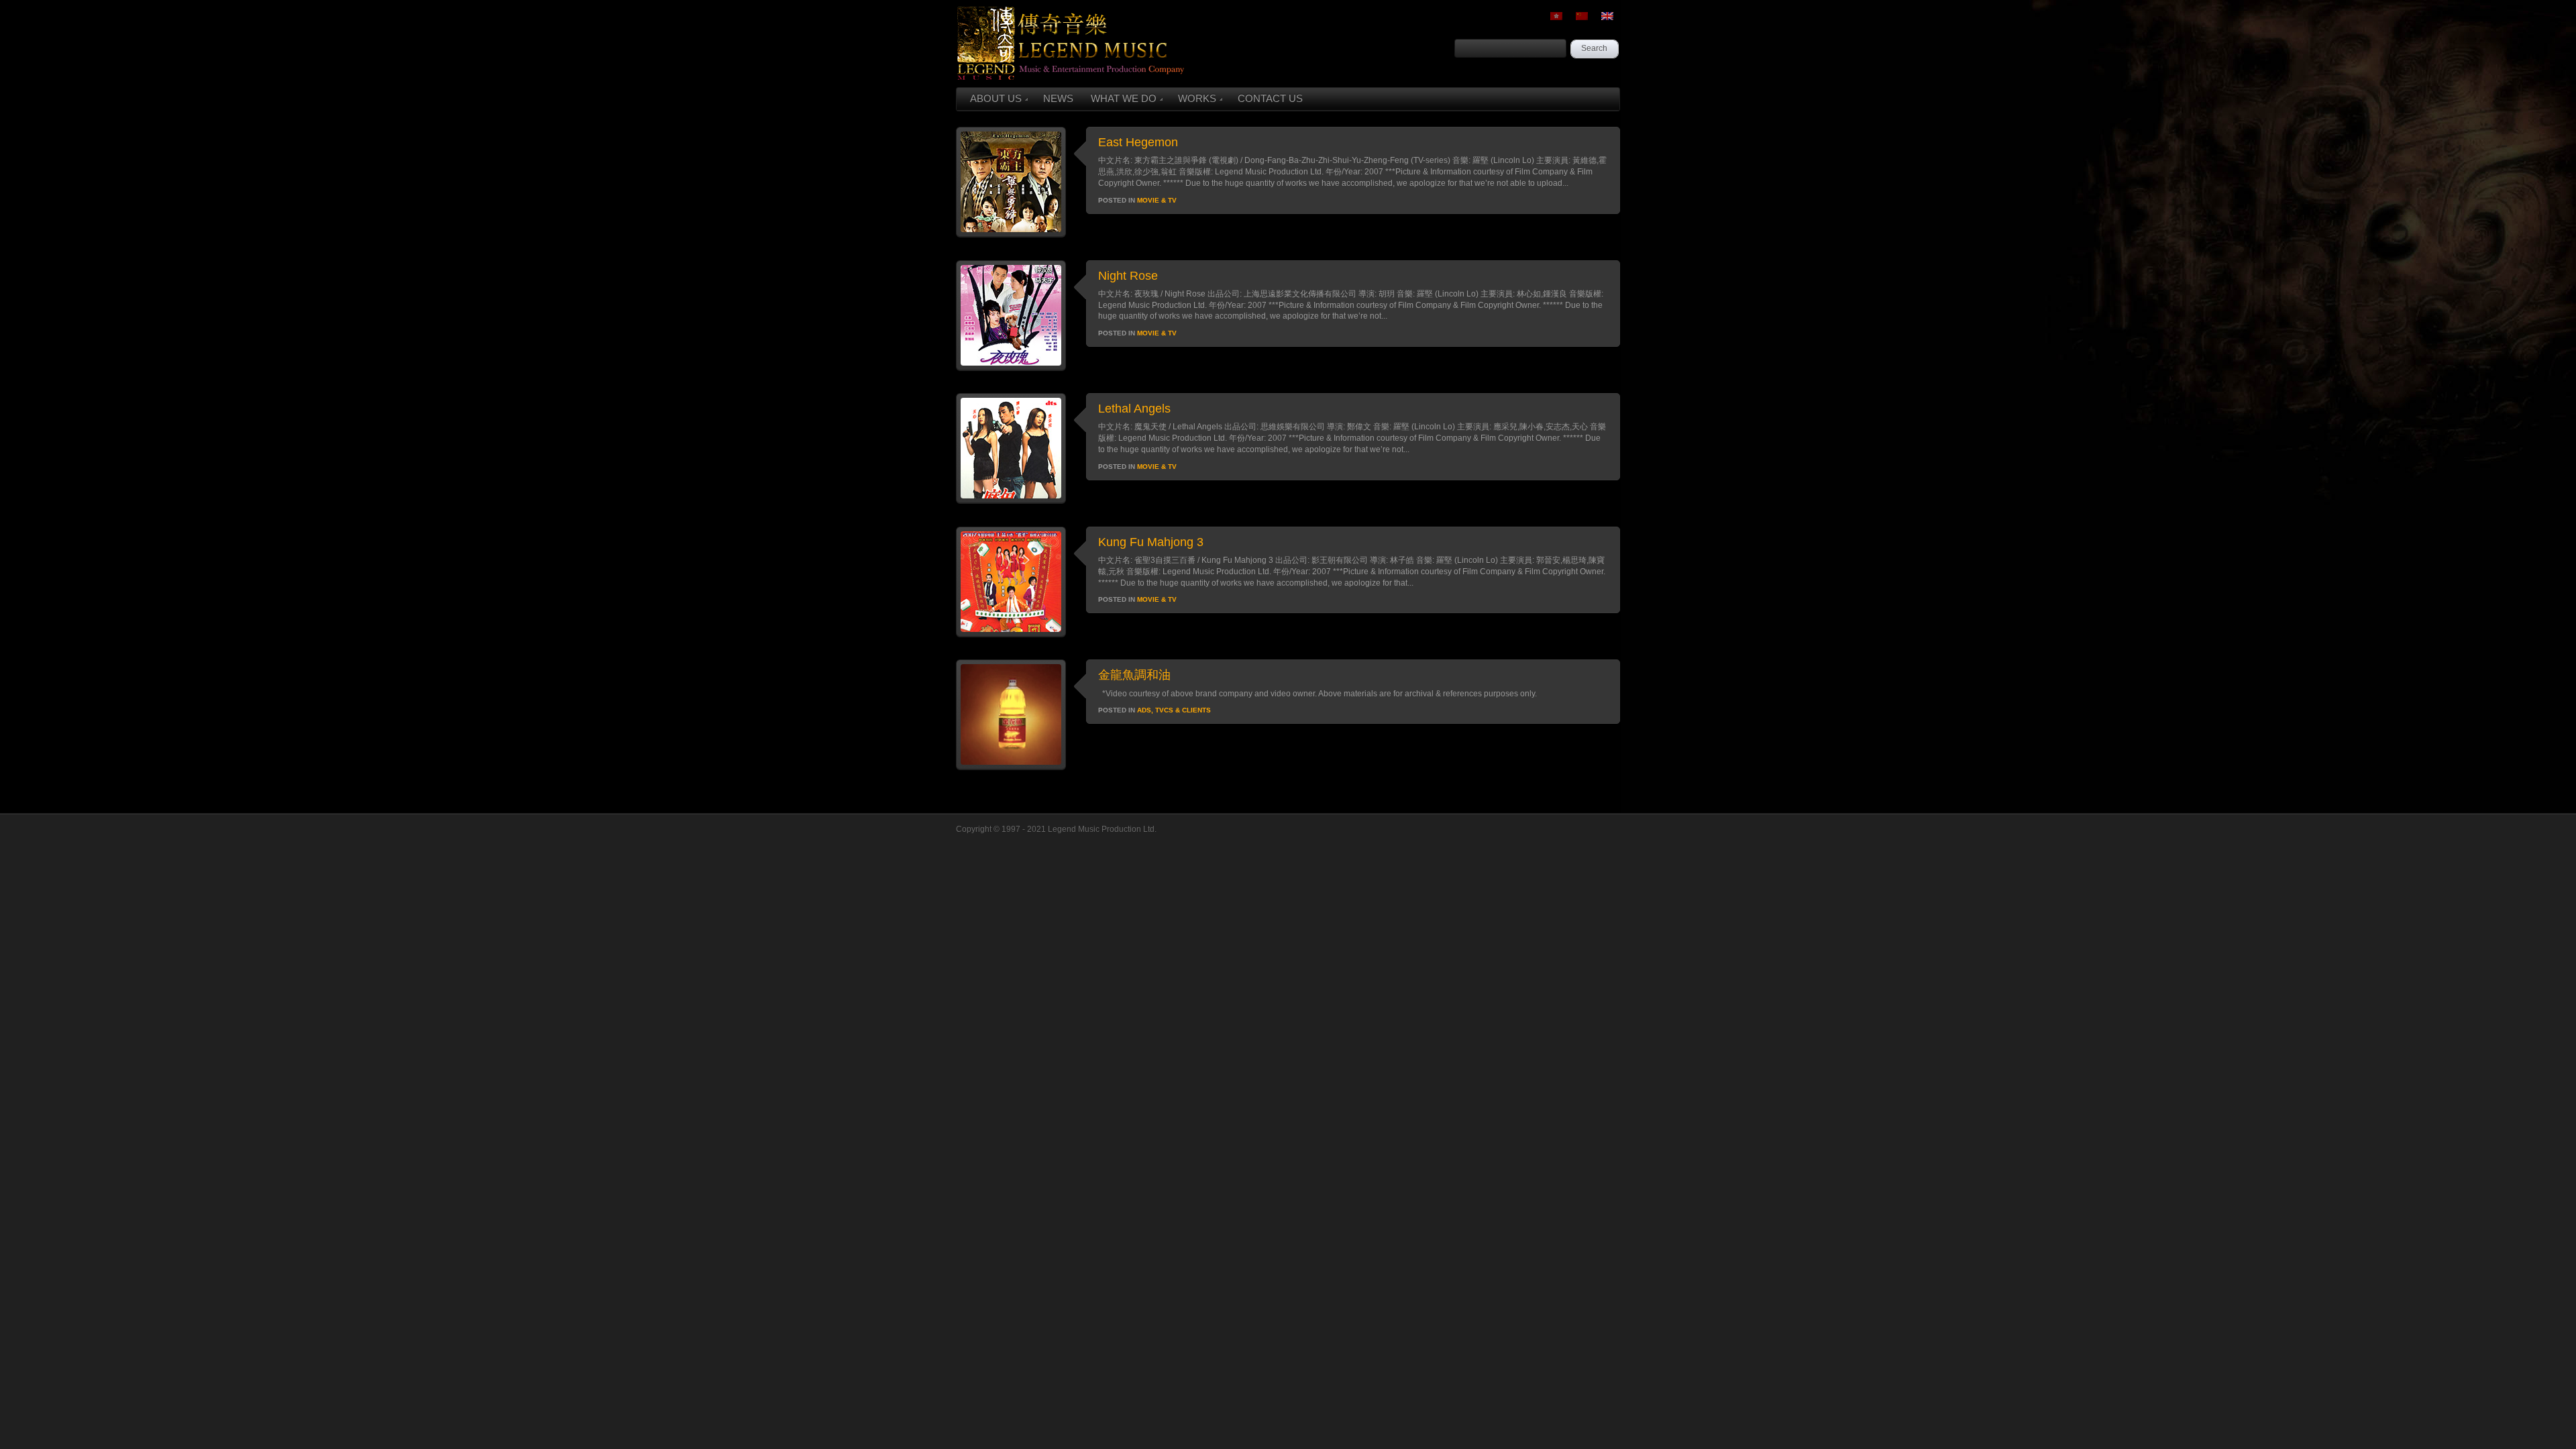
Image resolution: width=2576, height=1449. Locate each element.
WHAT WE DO (1124, 98)
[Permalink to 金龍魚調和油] (1011, 767)
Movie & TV (1157, 200)
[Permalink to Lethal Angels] (1011, 500)
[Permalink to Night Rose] (1011, 368)
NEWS (1058, 98)
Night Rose (1128, 276)
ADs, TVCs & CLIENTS (1174, 710)
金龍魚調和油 (1134, 675)
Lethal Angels (1134, 409)
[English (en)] (1607, 16)
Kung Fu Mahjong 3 (1151, 542)
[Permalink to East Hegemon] (1011, 234)
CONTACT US (1270, 98)
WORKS (1197, 98)
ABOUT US (996, 98)
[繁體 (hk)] (1556, 16)
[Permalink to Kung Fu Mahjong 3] (1011, 634)
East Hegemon (1138, 142)
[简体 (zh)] (1582, 16)
